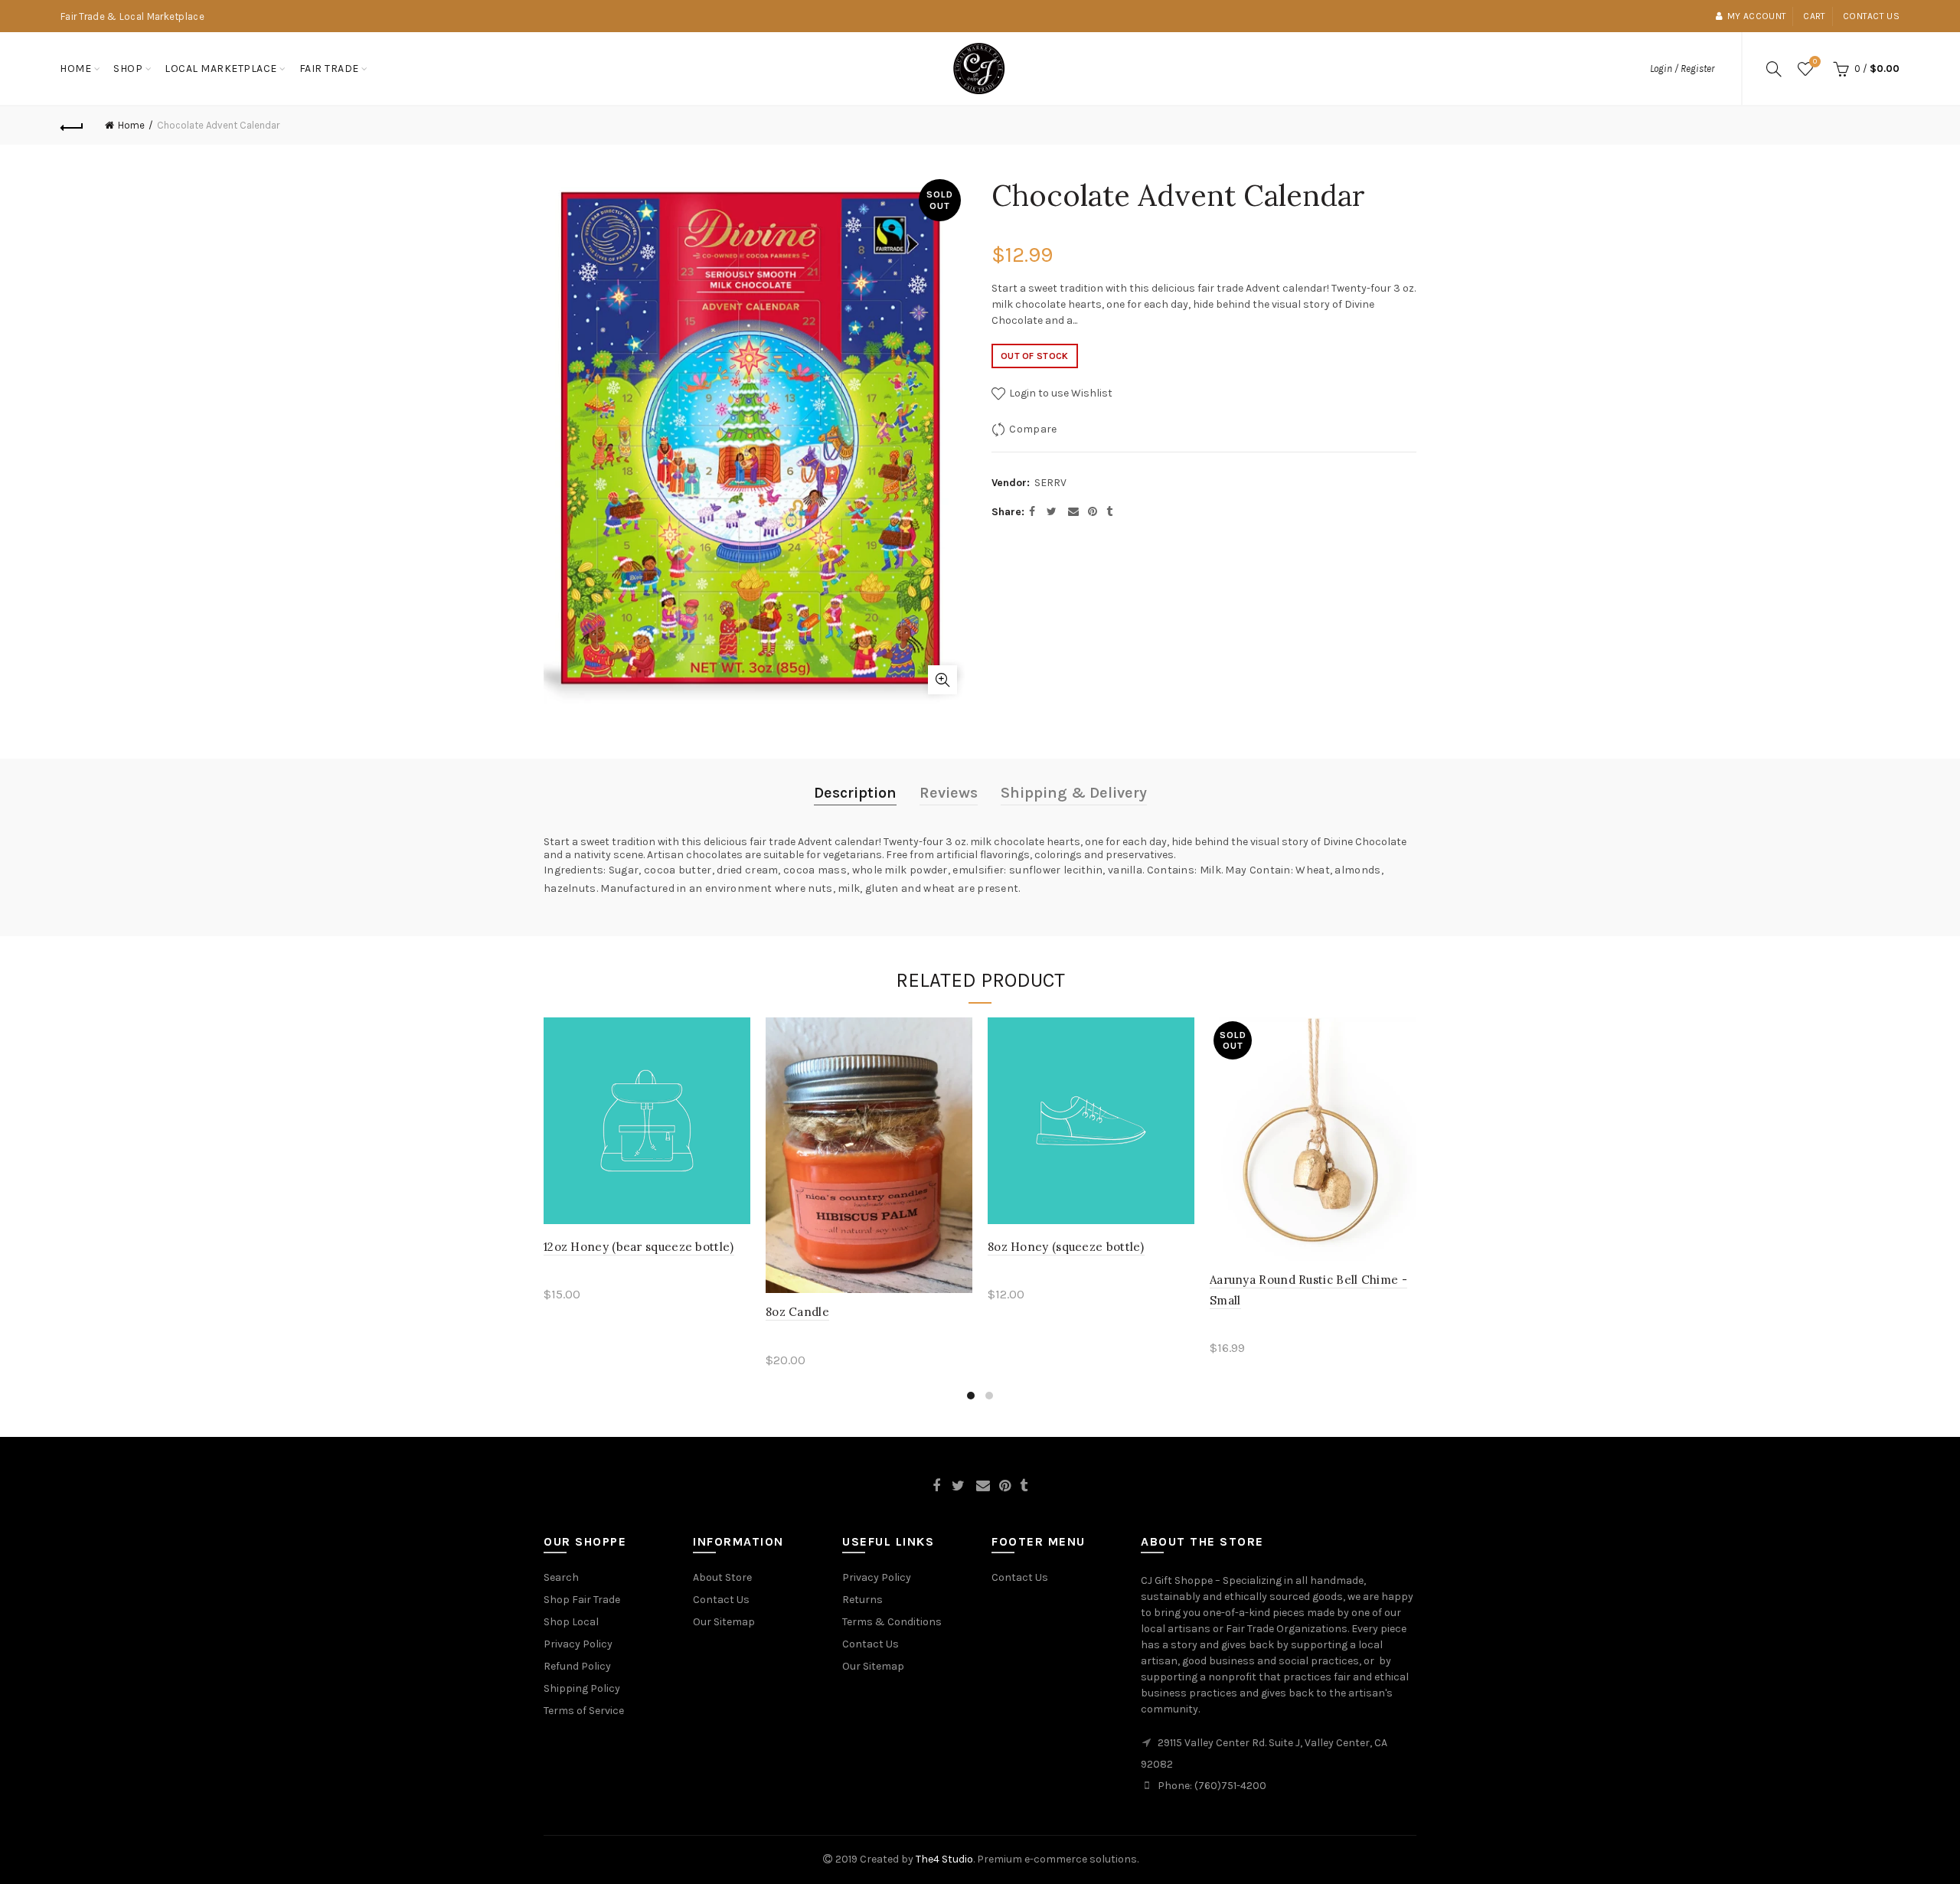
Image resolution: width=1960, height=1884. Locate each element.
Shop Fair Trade (582, 1600)
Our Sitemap (724, 1622)
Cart (1814, 16)
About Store (722, 1577)
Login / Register (1682, 69)
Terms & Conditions (892, 1622)
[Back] (72, 126)
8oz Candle (797, 1312)
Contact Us (721, 1600)
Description (855, 793)
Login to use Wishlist (1060, 393)
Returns (862, 1600)
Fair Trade (329, 69)
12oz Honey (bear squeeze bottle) (639, 1247)
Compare (1033, 429)
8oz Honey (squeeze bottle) (1066, 1247)
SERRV (1050, 483)
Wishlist (1815, 62)
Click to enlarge (942, 680)
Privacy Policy (578, 1644)
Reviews (949, 793)
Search (561, 1577)
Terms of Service (584, 1711)
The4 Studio (944, 1859)
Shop (128, 69)
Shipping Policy (582, 1688)
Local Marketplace (221, 69)
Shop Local (571, 1622)
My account (1757, 16)
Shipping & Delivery (1074, 793)
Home (75, 69)
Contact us (1871, 16)
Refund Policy (577, 1666)
